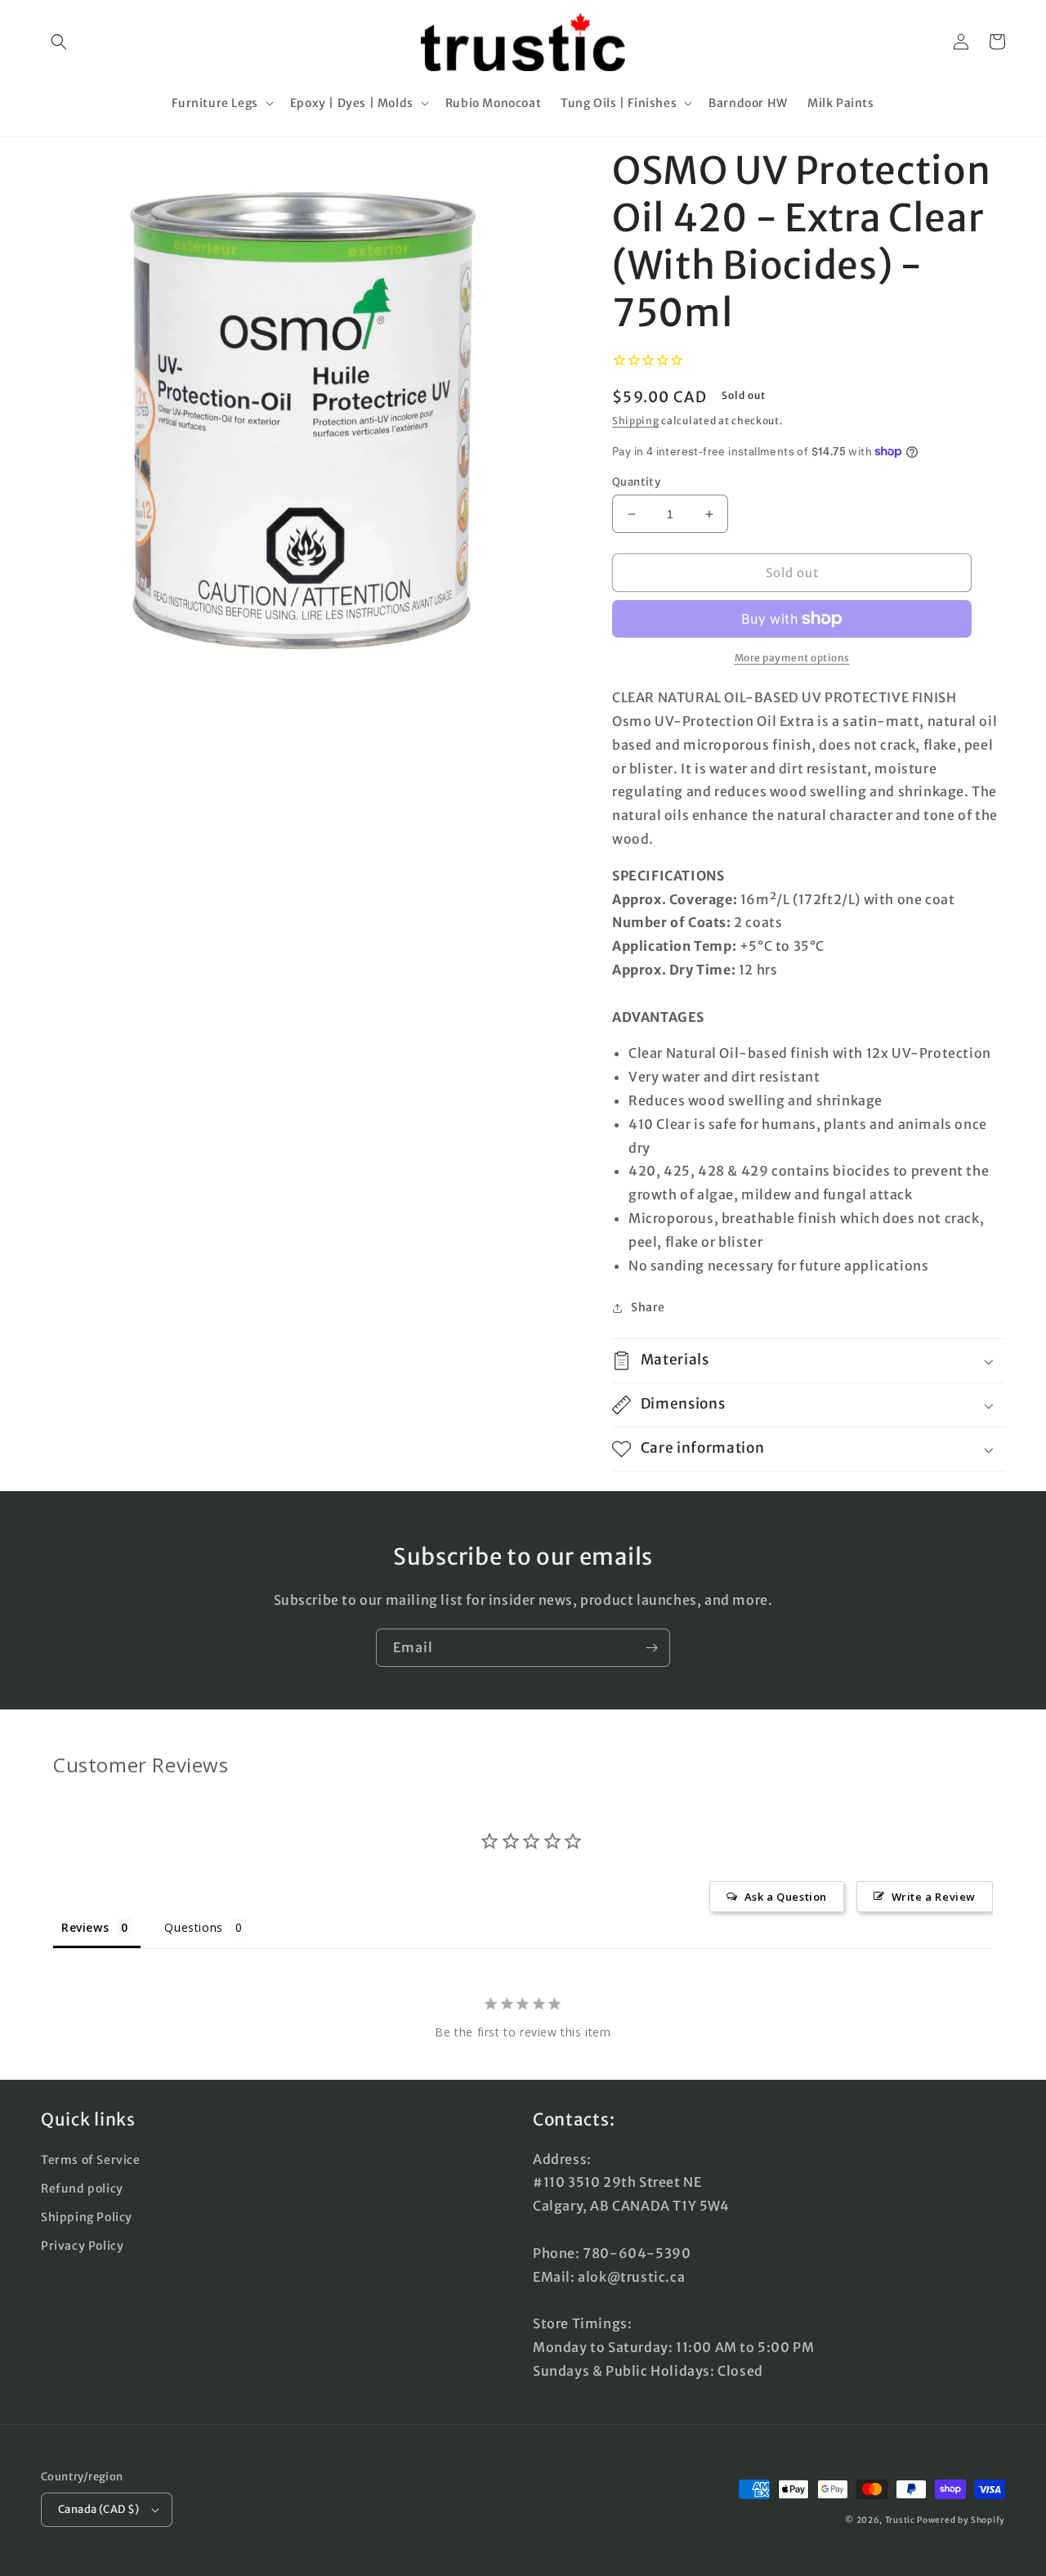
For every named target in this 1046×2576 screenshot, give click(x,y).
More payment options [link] (792, 658)
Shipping (636, 421)
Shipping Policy (87, 2217)
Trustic (900, 2520)
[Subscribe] (651, 1648)
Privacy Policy (82, 2246)
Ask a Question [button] (786, 1897)
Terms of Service (91, 2160)
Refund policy (82, 2188)
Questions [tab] (193, 1927)
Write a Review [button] (934, 1897)
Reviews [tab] (85, 1927)
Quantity (636, 482)
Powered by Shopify (961, 2520)
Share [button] (648, 1307)
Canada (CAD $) (99, 2509)
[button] (59, 42)
